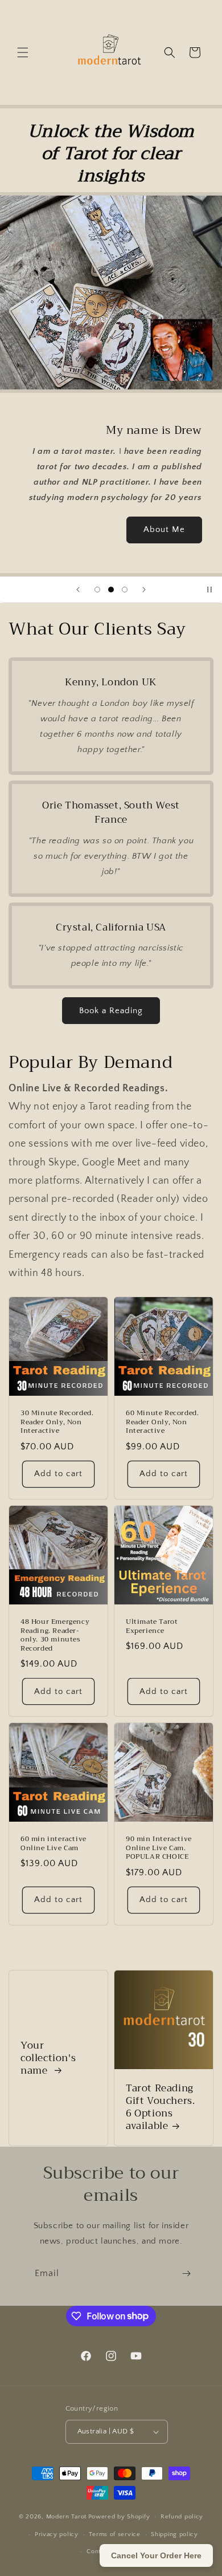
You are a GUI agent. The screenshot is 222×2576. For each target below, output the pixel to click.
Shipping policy (174, 2534)
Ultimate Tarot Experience (152, 1626)
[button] (23, 52)
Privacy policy (57, 2534)
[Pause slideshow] (209, 590)
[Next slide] (144, 590)
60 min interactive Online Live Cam (54, 1844)
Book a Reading (111, 1011)
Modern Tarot (66, 2517)
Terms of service (114, 2534)
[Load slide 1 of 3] (97, 590)
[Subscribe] (186, 2274)
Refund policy (182, 2517)
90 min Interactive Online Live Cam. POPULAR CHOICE (159, 1848)
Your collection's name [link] (48, 2058)
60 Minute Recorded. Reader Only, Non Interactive (162, 1422)
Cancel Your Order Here (156, 2555)
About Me (164, 529)
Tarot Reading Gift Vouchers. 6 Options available (160, 2107)
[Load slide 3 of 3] (125, 590)
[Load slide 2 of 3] (111, 590)
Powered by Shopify (119, 2517)
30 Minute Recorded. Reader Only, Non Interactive (57, 1422)
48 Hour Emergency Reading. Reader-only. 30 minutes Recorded (55, 1635)
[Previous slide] (78, 590)
